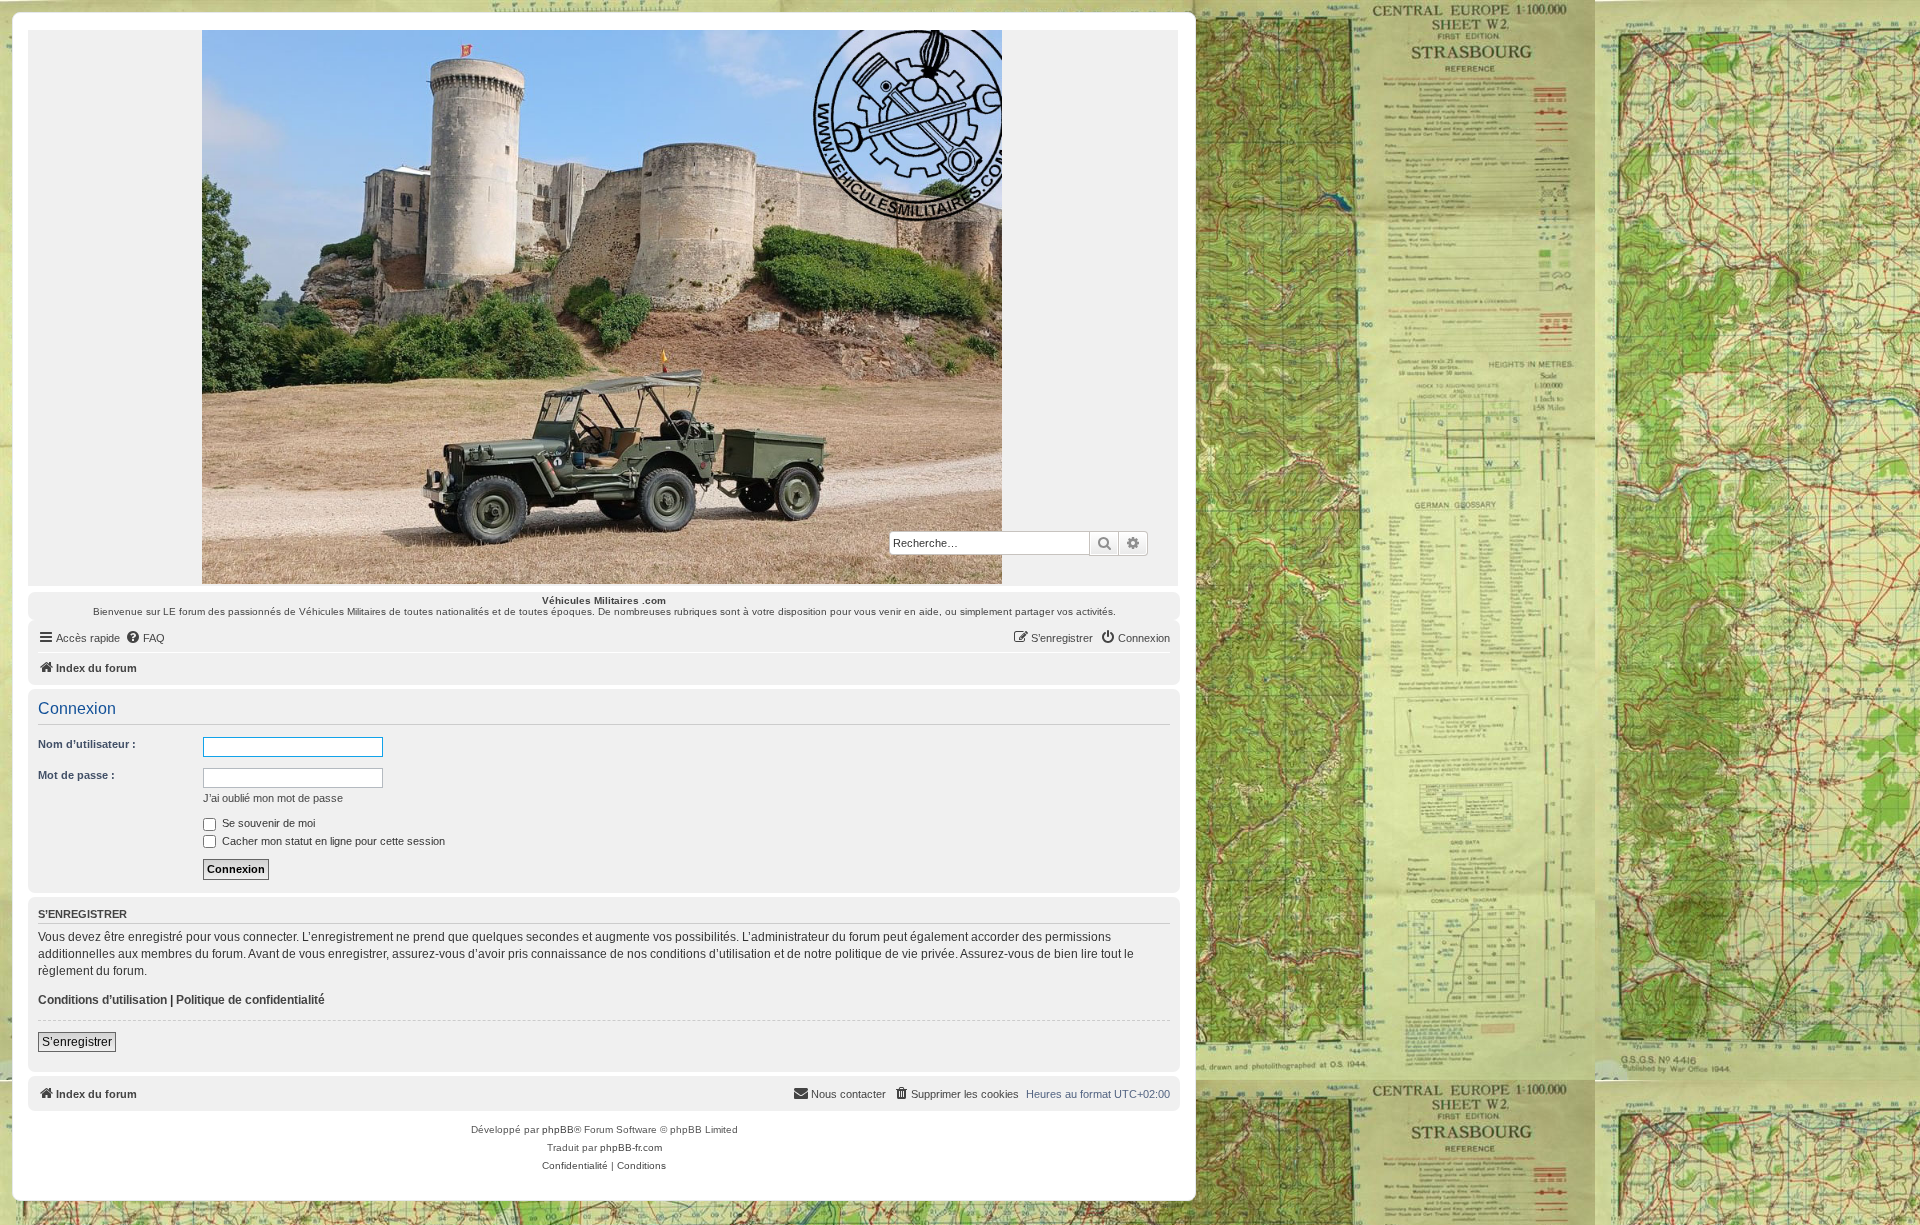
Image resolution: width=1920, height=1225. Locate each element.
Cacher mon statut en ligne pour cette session (332, 841)
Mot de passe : (76, 775)
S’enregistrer (77, 1042)
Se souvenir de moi (267, 823)
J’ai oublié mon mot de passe (273, 798)
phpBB (558, 1129)
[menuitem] (145, 638)
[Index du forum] (603, 307)
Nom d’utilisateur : (87, 744)
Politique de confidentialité (250, 1000)
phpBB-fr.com (631, 1147)
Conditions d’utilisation (102, 1000)
